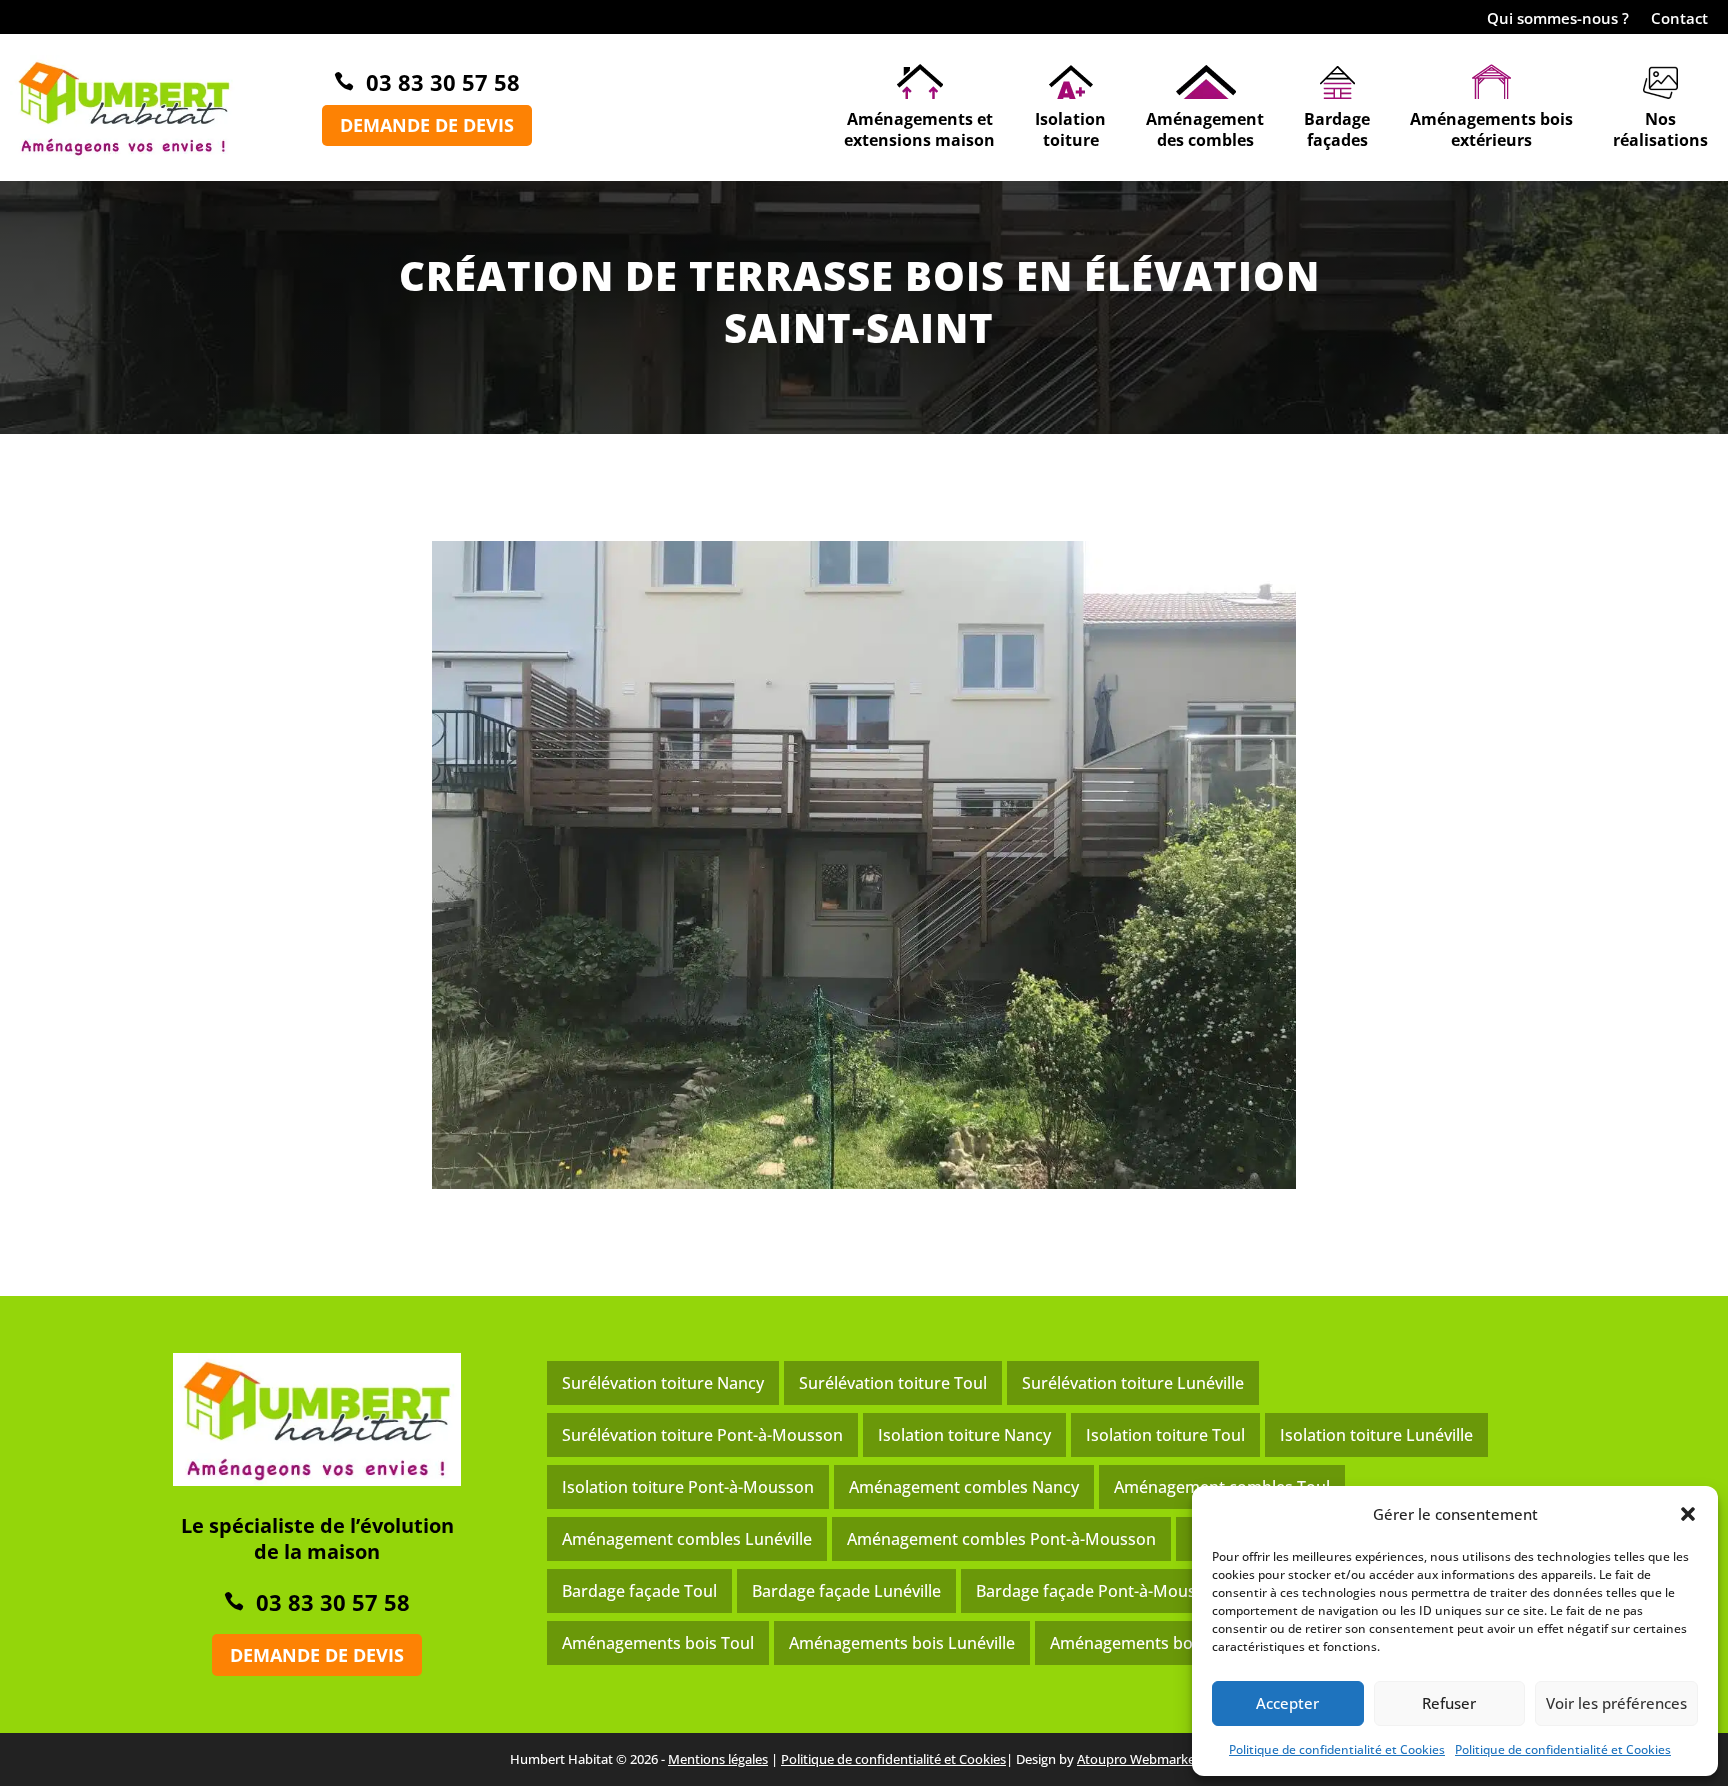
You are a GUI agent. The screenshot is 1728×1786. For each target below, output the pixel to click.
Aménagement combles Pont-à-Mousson (1001, 1539)
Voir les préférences (1616, 1703)
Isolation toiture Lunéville (1376, 1435)
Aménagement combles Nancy (964, 1487)
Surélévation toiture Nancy (663, 1383)
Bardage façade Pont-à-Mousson (1100, 1591)
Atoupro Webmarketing (1147, 1759)
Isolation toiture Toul (1165, 1435)
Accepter (1287, 1703)
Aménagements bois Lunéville (902, 1643)
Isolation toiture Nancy (964, 1435)
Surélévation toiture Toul (893, 1383)
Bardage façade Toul (639, 1591)
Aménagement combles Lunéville (687, 1539)
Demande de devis (427, 125)
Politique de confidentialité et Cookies (1337, 1749)
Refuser (1449, 1703)
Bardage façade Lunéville (846, 1591)
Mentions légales (718, 1759)
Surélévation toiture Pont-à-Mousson (702, 1435)
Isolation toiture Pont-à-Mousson (688, 1487)
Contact (1679, 19)
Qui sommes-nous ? (1558, 19)
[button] (1688, 1514)
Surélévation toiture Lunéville (1133, 1383)
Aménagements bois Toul (658, 1643)
